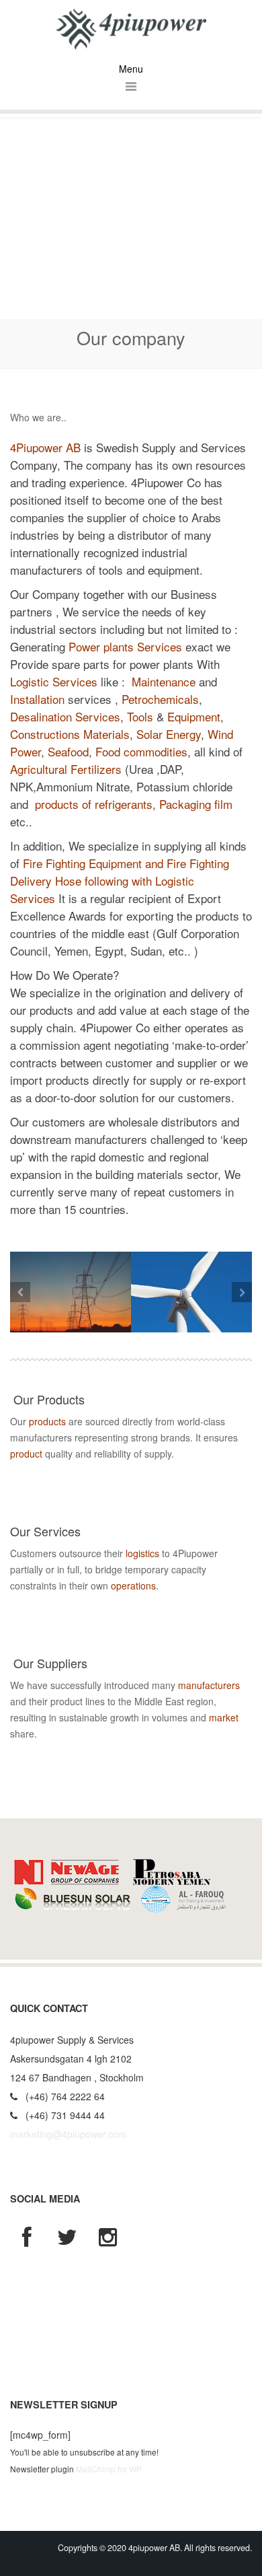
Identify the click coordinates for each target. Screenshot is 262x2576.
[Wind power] (191, 1292)
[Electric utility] (71, 1292)
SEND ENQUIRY (67, 1487)
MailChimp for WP (109, 2469)
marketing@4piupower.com (68, 2134)
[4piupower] (131, 28)
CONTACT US (62, 1618)
